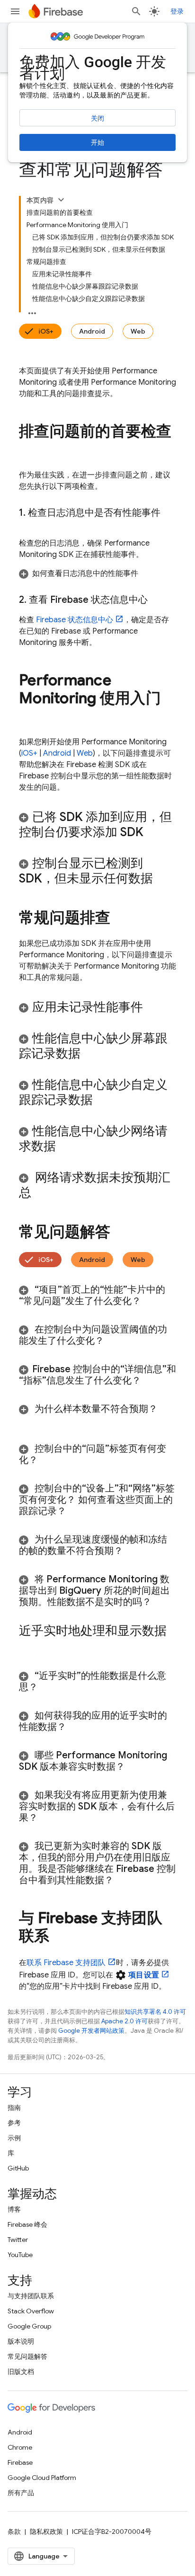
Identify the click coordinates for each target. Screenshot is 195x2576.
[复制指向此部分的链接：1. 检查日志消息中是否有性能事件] (28, 524)
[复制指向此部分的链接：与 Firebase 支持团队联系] (59, 1937)
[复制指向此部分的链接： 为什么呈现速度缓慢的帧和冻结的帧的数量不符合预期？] (133, 1551)
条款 (14, 2532)
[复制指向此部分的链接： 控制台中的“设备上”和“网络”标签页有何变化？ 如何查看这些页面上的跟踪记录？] (78, 1511)
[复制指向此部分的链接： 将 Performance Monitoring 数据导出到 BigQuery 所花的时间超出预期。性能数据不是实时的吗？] (163, 1602)
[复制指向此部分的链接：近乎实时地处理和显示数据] (28, 1647)
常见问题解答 (27, 2356)
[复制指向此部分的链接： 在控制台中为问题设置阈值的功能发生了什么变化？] (116, 1341)
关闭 (97, 118)
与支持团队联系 (31, 2296)
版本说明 (21, 2341)
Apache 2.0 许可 (124, 2021)
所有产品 (21, 2493)
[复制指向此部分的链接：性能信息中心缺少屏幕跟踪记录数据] (93, 1054)
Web (138, 331)
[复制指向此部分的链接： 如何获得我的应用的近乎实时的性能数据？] (78, 1727)
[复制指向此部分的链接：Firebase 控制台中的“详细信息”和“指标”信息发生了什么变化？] (151, 1381)
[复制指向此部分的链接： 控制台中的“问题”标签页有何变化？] (50, 1460)
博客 (14, 2209)
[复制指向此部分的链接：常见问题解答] (120, 1233)
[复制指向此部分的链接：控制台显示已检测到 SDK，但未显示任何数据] (165, 879)
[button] (97, 573)
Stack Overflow (31, 2311)
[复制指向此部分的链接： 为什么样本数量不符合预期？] (28, 1420)
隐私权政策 (46, 2532)
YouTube (20, 2255)
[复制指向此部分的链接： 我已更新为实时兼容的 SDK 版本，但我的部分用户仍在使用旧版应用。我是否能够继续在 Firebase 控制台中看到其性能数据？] (123, 1880)
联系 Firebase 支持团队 (66, 1963)
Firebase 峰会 (27, 2224)
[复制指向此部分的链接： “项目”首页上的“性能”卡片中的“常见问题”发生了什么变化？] (151, 1301)
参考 (14, 2123)
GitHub (18, 2168)
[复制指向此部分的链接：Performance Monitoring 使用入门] (28, 717)
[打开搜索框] (136, 11)
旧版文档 (21, 2372)
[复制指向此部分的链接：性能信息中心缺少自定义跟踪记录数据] (105, 1101)
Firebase (20, 2462)
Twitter (18, 2240)
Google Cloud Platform (42, 2478)
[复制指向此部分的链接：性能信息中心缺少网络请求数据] (68, 1147)
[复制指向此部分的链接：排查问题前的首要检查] (28, 450)
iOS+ (46, 331)
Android (92, 331)
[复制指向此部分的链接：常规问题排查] (120, 919)
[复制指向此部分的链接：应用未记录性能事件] (155, 1008)
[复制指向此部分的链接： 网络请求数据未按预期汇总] (44, 1193)
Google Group (29, 2326)
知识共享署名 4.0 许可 (155, 2012)
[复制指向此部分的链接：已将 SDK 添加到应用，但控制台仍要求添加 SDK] (156, 833)
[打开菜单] (15, 11)
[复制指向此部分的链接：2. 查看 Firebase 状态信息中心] (157, 600)
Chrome (20, 2447)
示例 (14, 2138)
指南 (14, 2108)
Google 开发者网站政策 (91, 2031)
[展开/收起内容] (61, 200)
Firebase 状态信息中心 (75, 620)
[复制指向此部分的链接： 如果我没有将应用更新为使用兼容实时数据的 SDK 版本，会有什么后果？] (50, 1818)
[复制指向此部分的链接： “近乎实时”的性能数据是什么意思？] (50, 1687)
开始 (97, 142)
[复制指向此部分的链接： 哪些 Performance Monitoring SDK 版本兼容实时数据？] (134, 1767)
